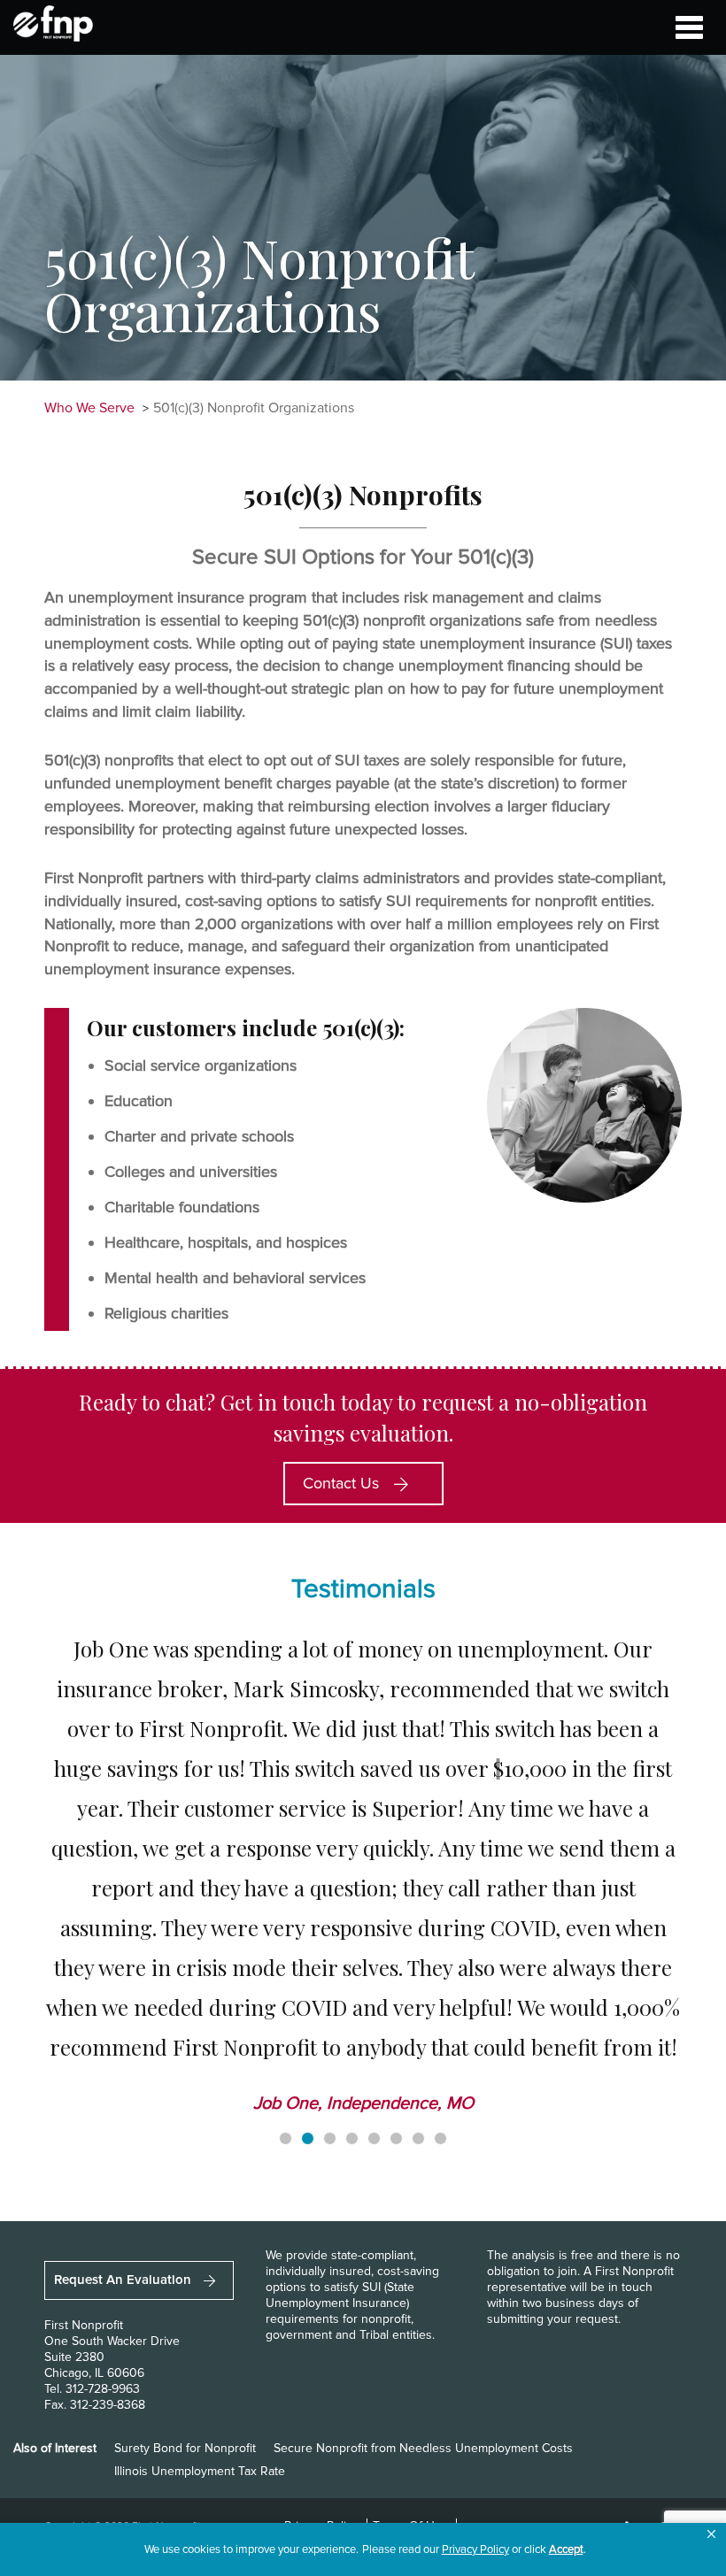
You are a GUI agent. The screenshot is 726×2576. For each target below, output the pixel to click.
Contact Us (343, 1483)
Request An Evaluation (124, 2280)
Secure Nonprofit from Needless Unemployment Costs (423, 2448)
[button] (711, 2534)
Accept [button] (566, 2549)
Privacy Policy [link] (475, 2549)
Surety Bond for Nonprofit (185, 2448)
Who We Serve (89, 408)
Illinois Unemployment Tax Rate (200, 2471)
